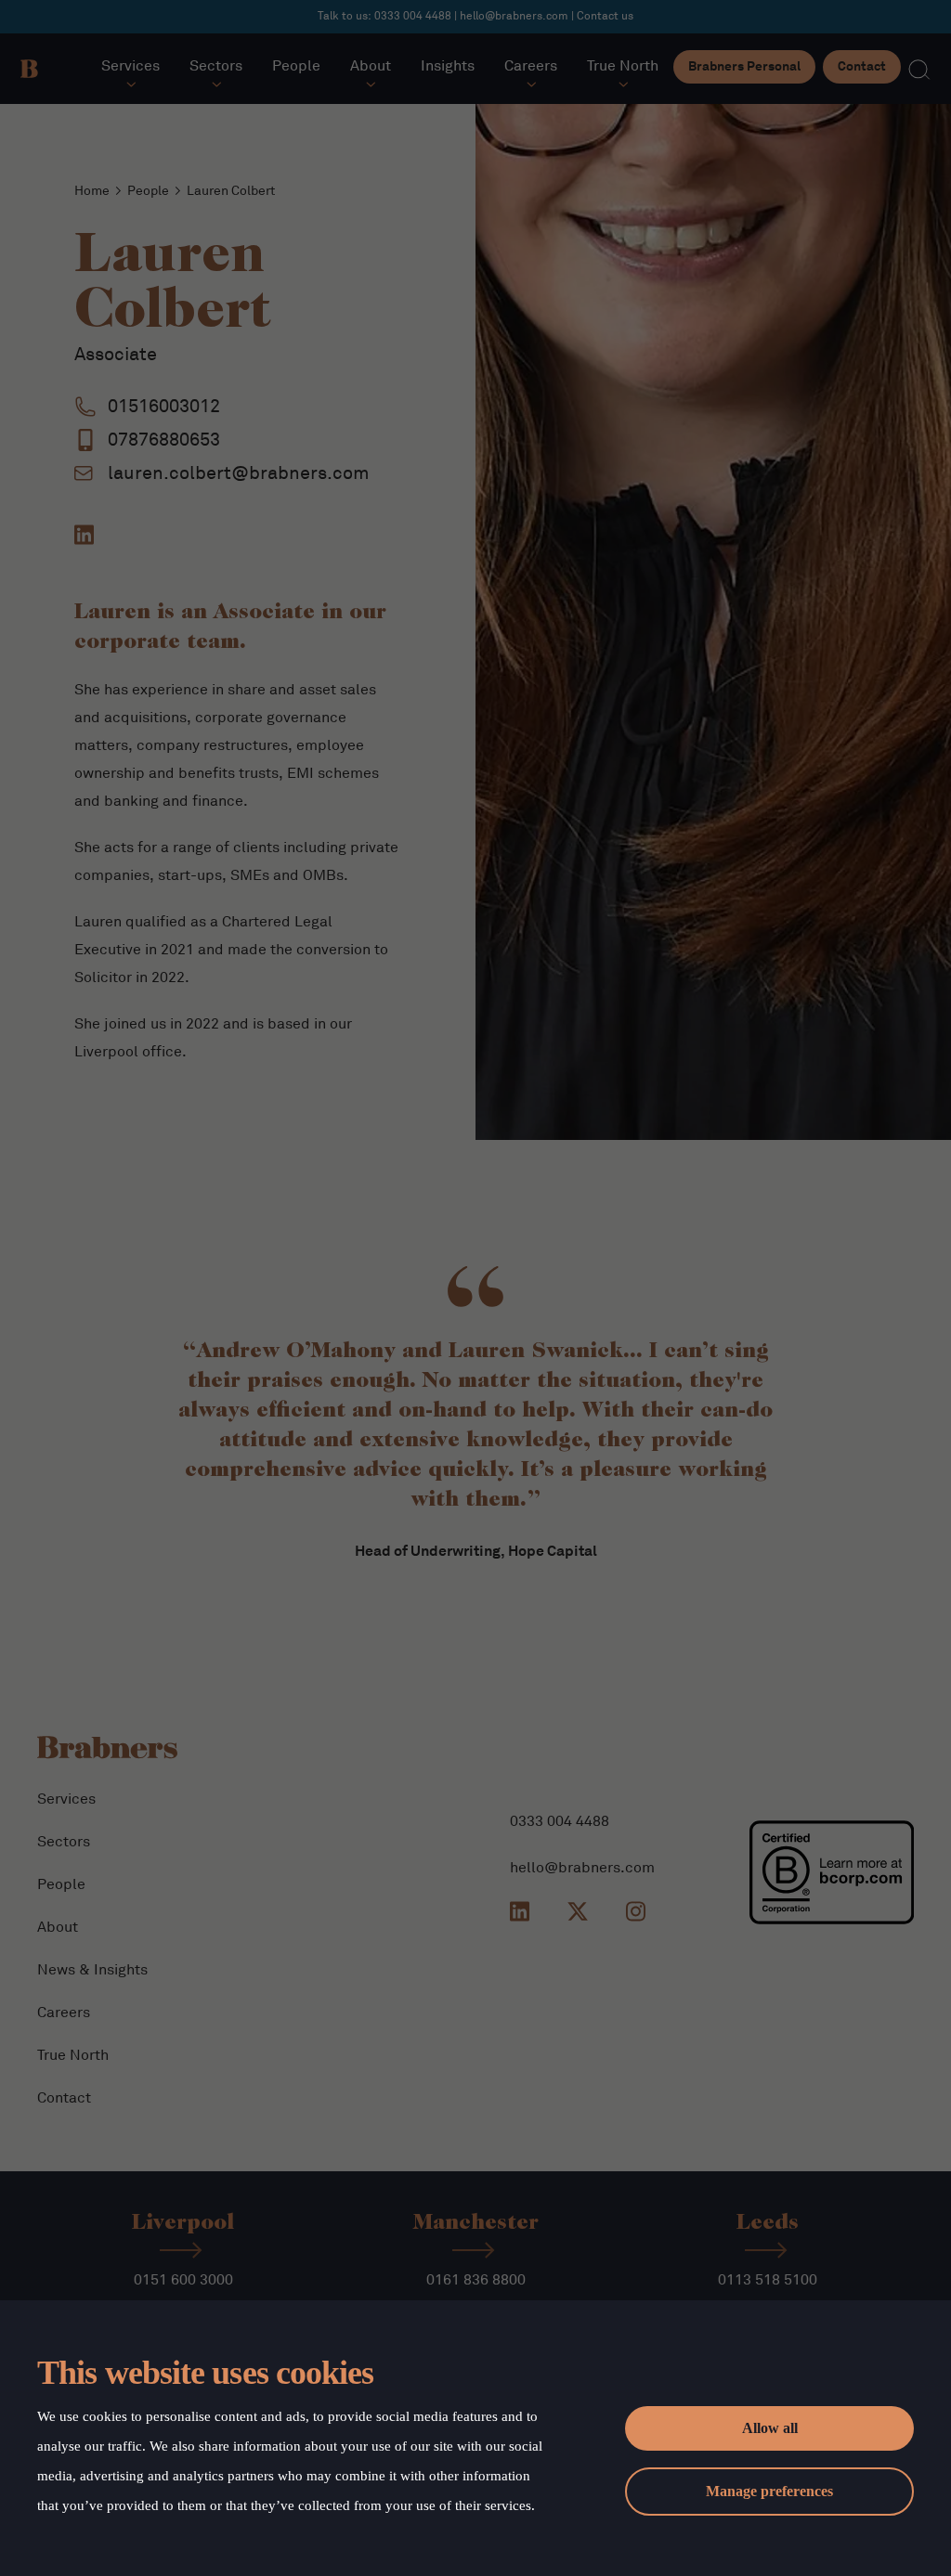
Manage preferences (769, 2491)
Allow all (770, 2428)
